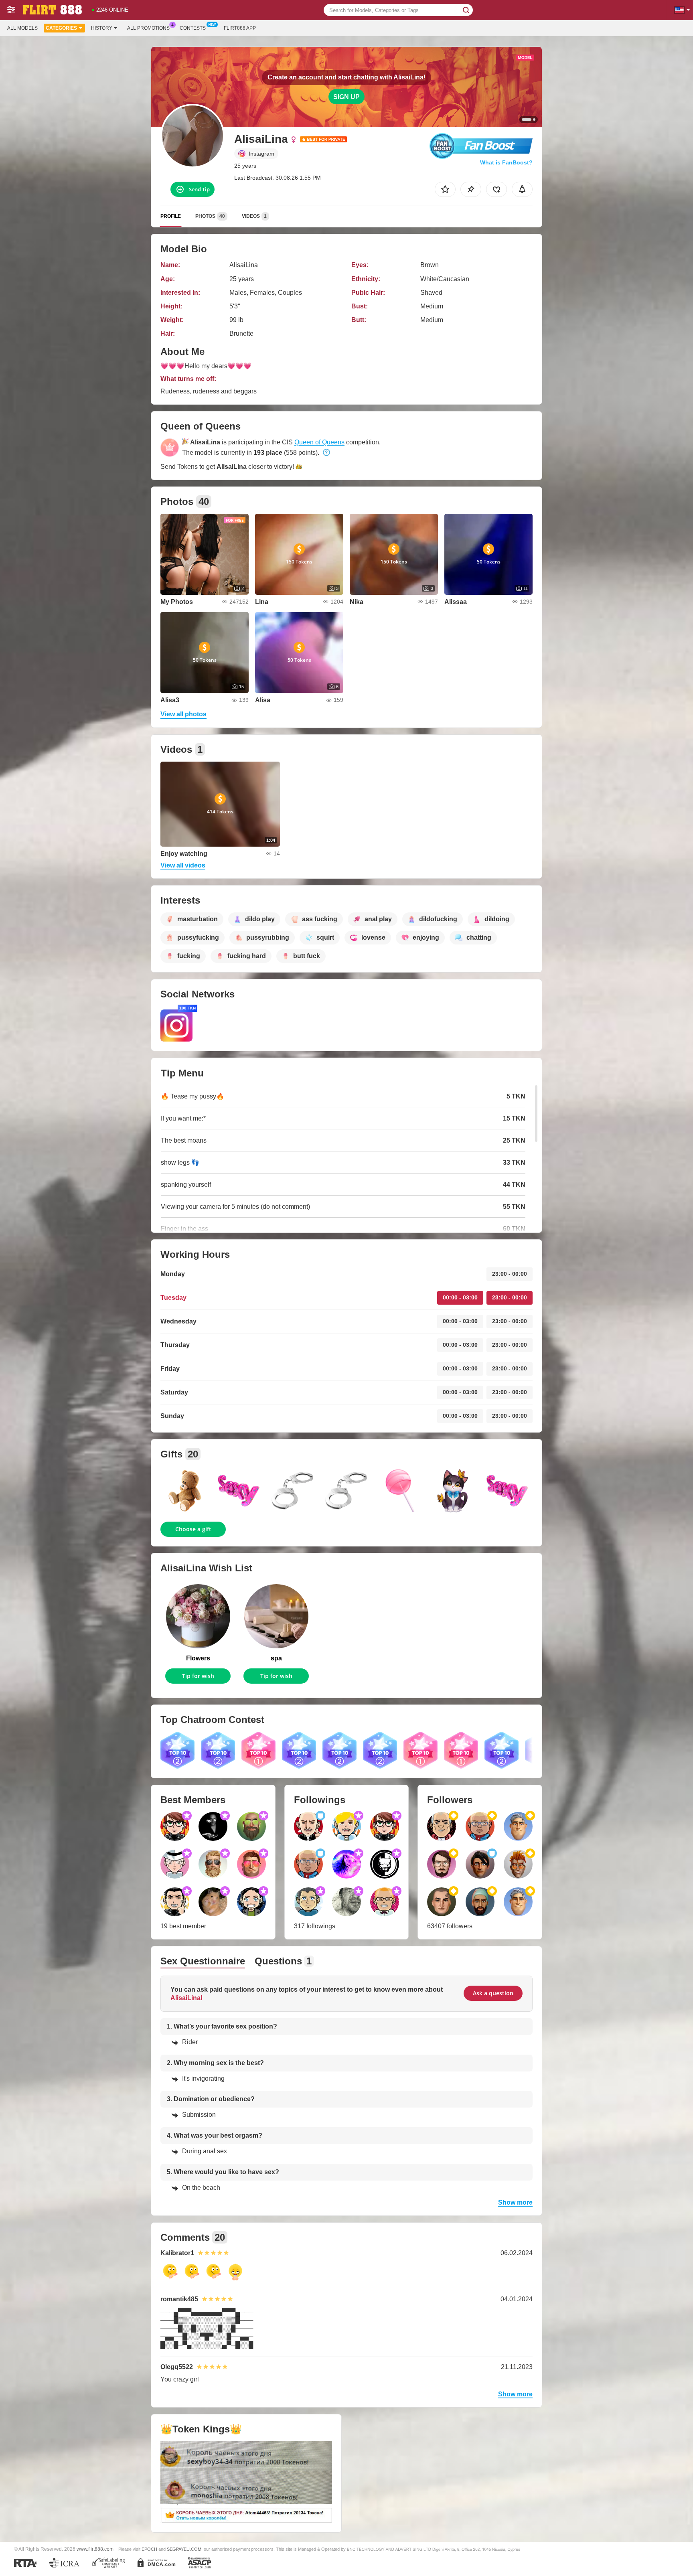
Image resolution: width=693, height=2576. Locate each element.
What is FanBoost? (506, 162)
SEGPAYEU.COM (184, 2549)
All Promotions (148, 28)
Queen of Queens (319, 442)
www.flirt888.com (95, 2549)
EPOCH (149, 2549)
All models (22, 28)
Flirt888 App (240, 28)
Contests (193, 28)
